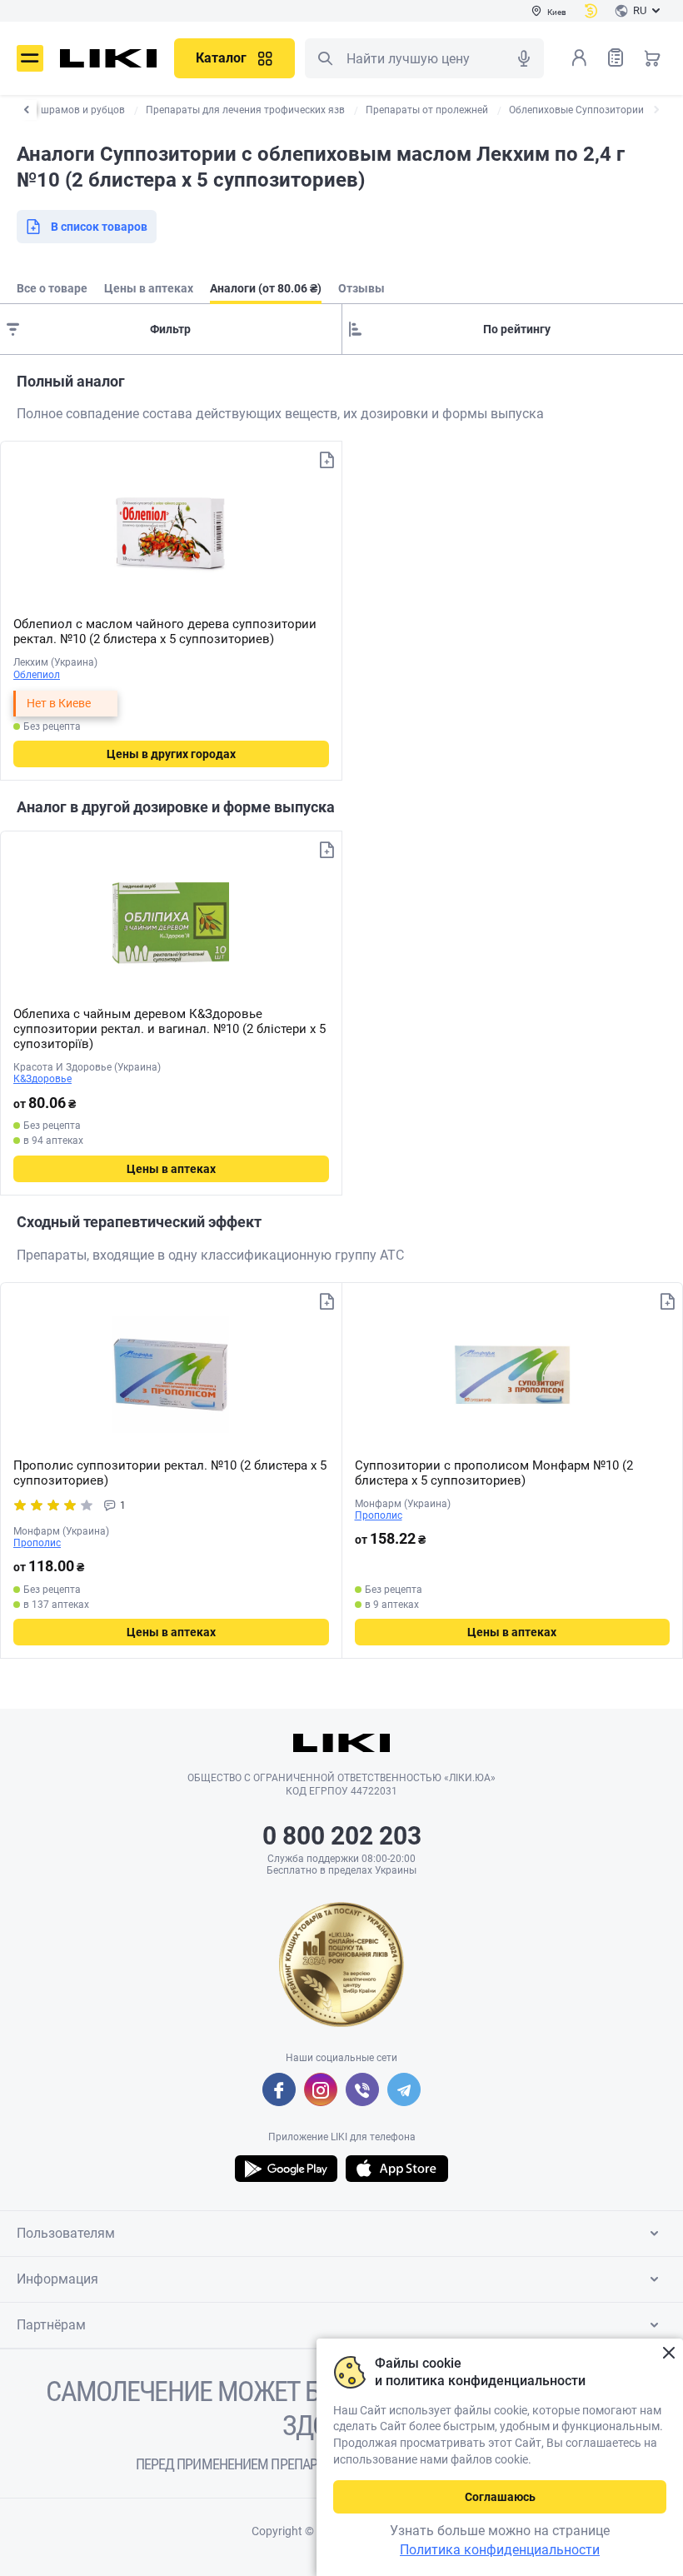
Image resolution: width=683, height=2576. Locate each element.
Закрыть (668, 2353)
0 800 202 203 (342, 1836)
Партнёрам (51, 2325)
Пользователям (66, 2233)
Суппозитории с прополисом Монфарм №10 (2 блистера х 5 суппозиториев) (494, 1473)
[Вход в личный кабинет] (579, 57)
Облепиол (37, 675)
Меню (30, 58)
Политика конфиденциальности (500, 2550)
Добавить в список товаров (327, 460)
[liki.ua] (109, 58)
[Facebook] (279, 2089)
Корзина (652, 57)
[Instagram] (321, 2089)
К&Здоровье (42, 1079)
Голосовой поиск (524, 58)
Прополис (37, 1543)
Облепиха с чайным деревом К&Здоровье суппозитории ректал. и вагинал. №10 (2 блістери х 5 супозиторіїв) (170, 1029)
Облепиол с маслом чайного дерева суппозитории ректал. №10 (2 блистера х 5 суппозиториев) (165, 632)
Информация (57, 2279)
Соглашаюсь (500, 2497)
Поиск (325, 58)
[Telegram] (404, 2089)
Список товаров (616, 57)
